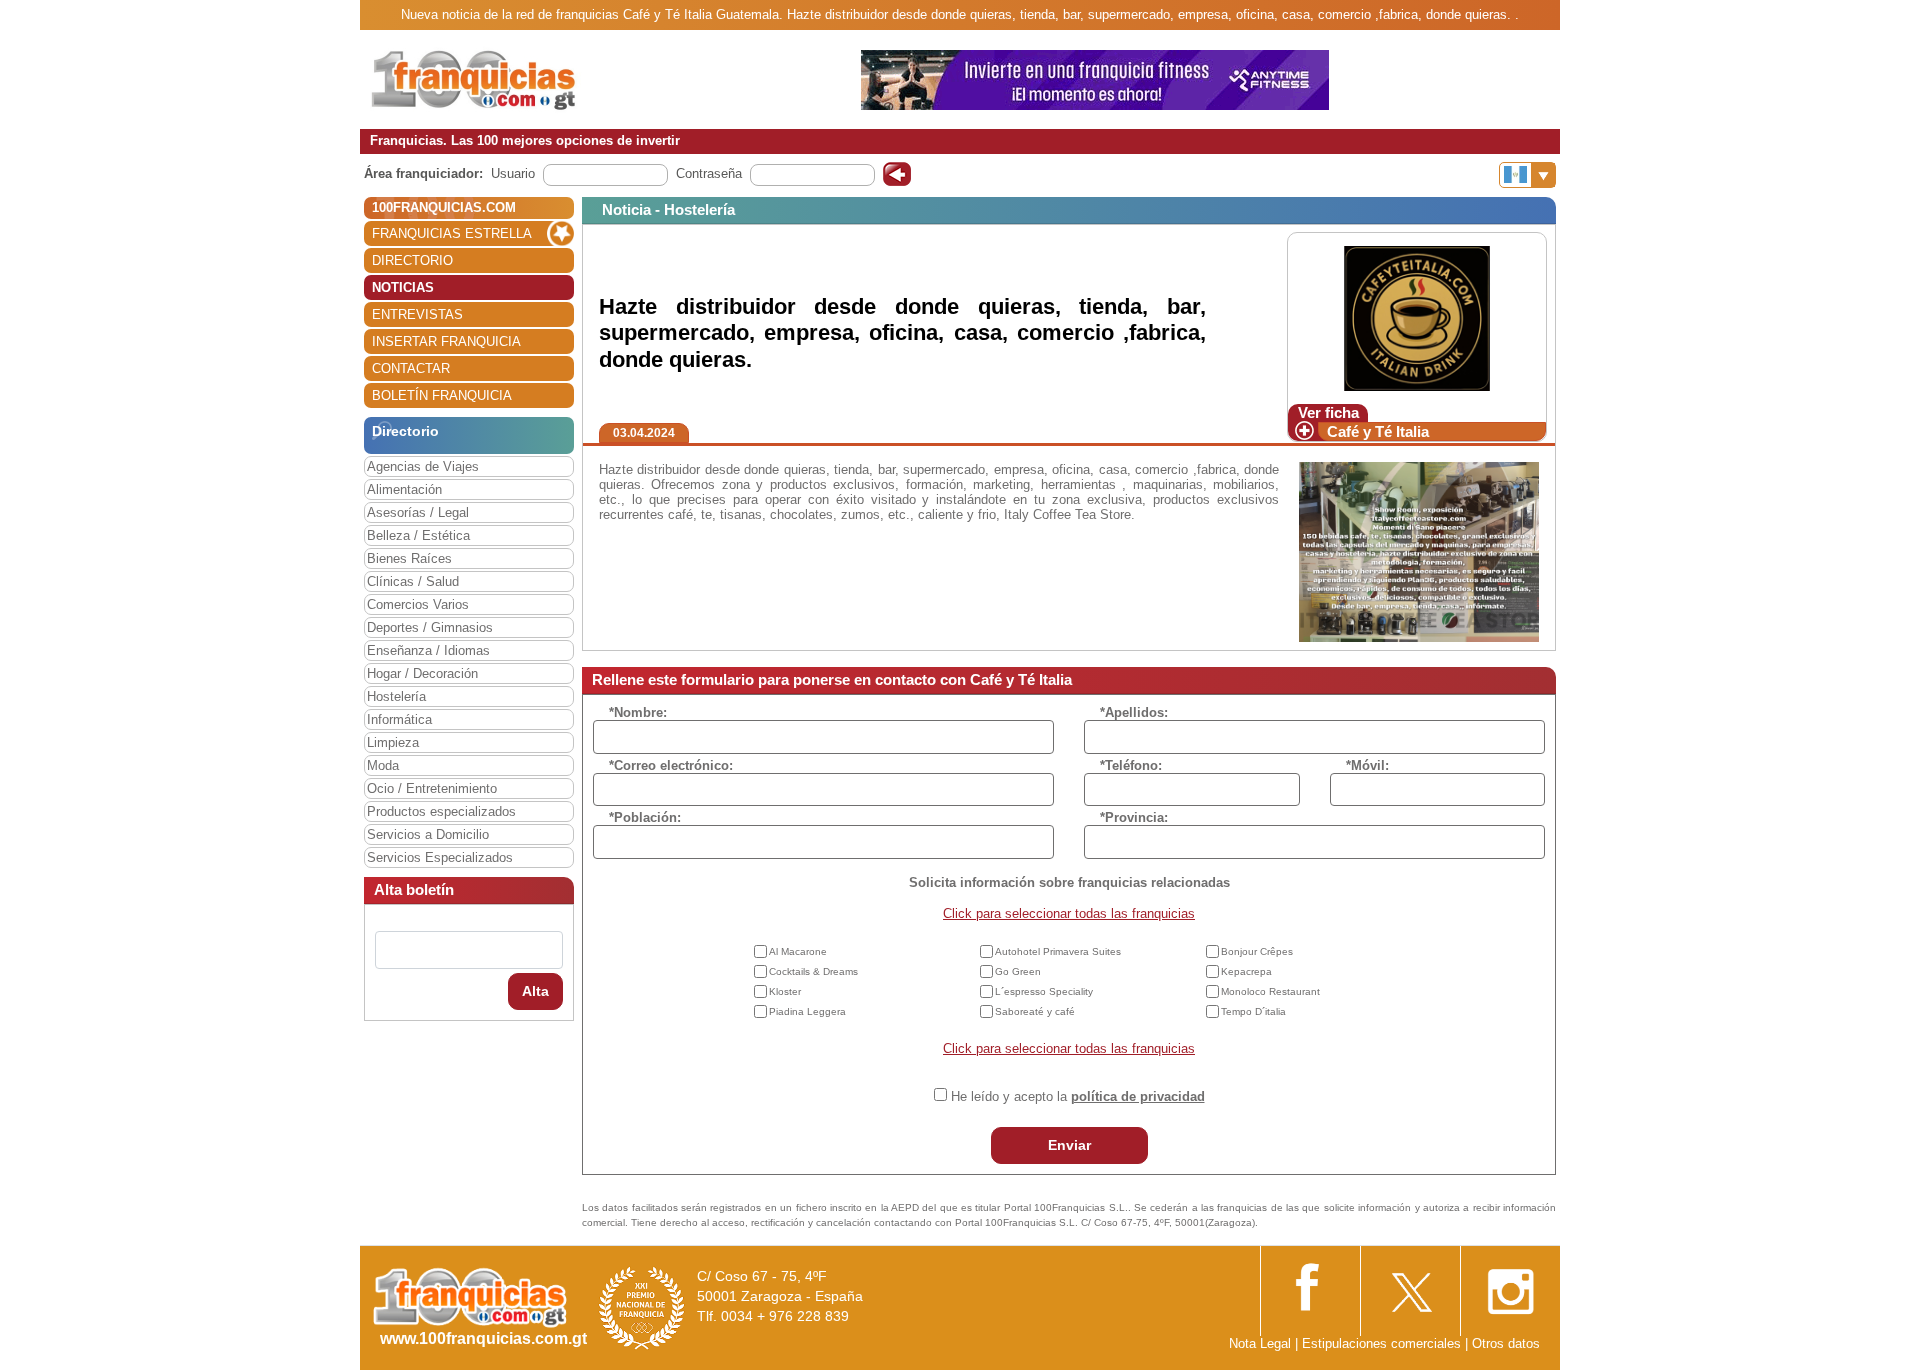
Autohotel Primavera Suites (1058, 951)
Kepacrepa (1246, 971)
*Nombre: (638, 712)
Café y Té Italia (1378, 431)
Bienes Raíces (409, 558)
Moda (383, 765)
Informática (399, 719)
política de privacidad (1138, 1096)
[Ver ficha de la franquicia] (1416, 317)
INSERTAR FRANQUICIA (446, 341)
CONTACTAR (411, 368)
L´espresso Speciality (1044, 991)
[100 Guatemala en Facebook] (1310, 1284)
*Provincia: (1134, 817)
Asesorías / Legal (418, 512)
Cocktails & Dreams (813, 971)
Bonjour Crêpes (1257, 951)
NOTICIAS (403, 287)
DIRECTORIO (412, 260)
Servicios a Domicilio (428, 834)
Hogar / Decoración (422, 673)
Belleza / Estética (418, 535)
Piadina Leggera (807, 1011)
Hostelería (396, 696)
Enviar (1069, 1145)
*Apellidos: (1134, 712)
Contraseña (709, 173)
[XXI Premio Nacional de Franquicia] (642, 1307)
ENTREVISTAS (417, 314)
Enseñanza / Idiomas (428, 650)
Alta (535, 991)
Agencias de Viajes (423, 466)
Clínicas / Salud (413, 581)
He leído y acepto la (1078, 1096)
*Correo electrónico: (671, 765)
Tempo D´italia (1253, 1011)
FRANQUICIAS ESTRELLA (452, 233)
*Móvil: (1367, 765)
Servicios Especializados (440, 857)
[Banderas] (1527, 175)
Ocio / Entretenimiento (432, 788)
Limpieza (393, 742)
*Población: (645, 817)
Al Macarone (798, 951)
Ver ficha (1328, 412)
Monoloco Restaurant (1270, 991)
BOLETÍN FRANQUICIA (442, 395)
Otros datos (1506, 1343)
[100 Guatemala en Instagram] (1510, 1285)
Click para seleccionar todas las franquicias (1069, 913)
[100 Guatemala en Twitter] (1410, 1285)
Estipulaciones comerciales (1383, 1343)
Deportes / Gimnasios (430, 627)
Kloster (785, 991)
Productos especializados (441, 811)
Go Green (1018, 971)
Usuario (513, 173)
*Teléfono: (1131, 765)
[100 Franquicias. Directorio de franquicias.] (495, 78)
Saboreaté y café (1035, 1011)
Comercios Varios (418, 604)
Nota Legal (1260, 1343)
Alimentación (404, 489)
